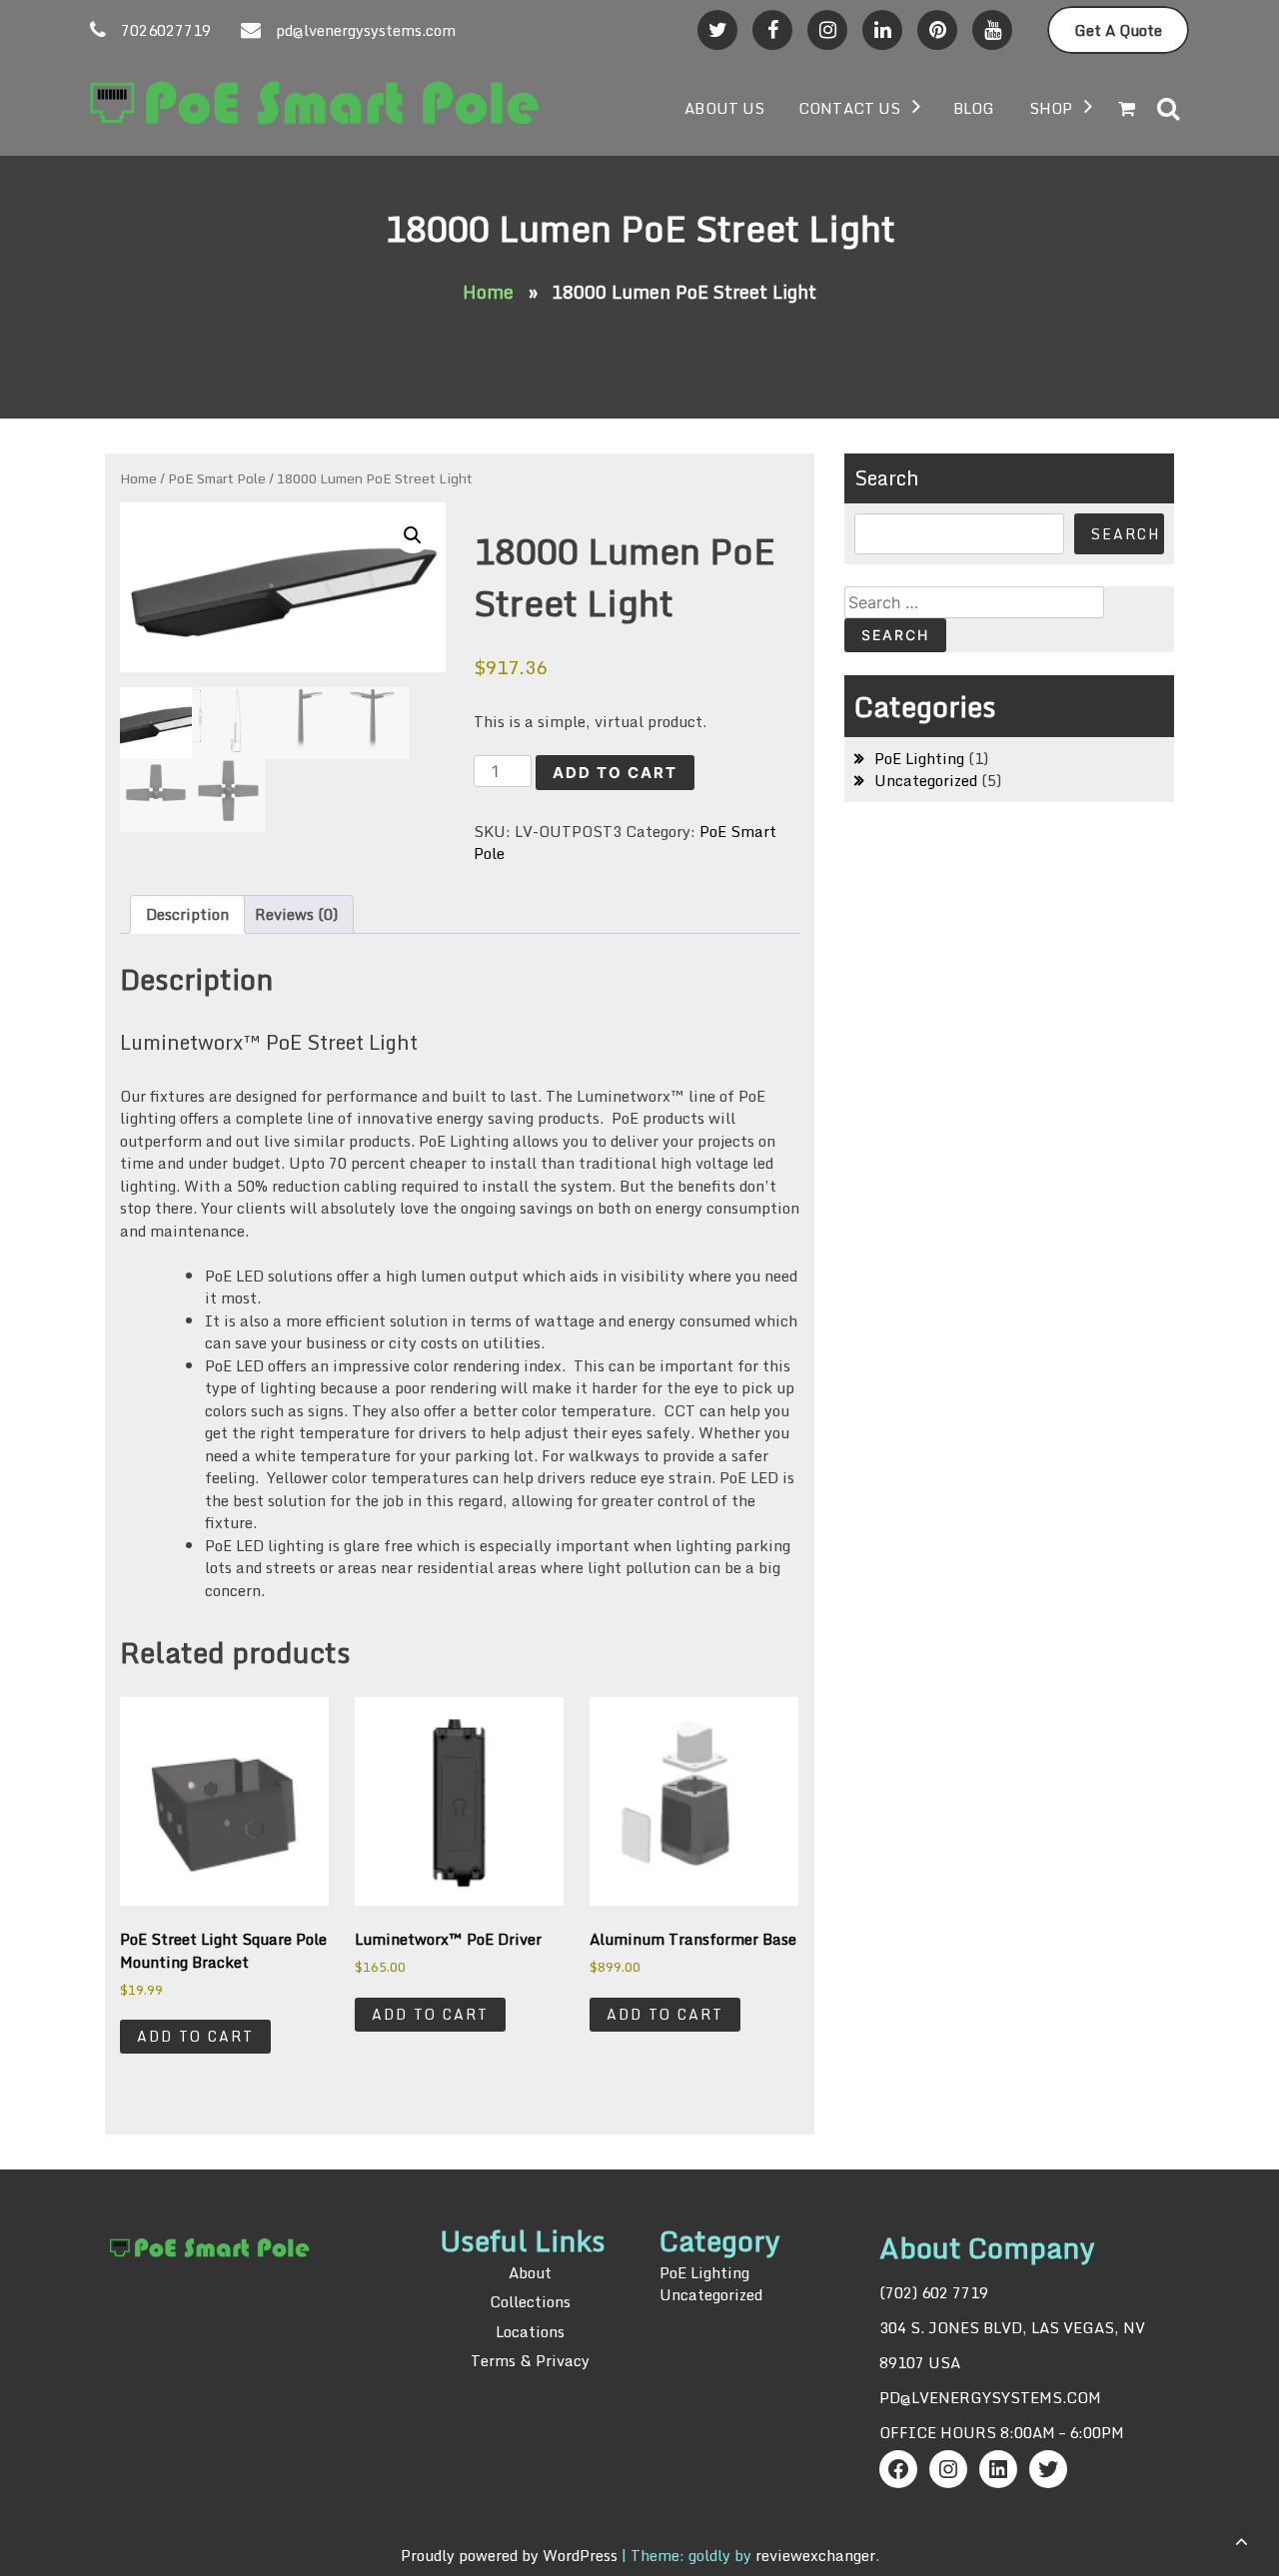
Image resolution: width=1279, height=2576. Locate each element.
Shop (1051, 108)
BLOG (974, 108)
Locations (530, 2332)
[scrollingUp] (1241, 2541)
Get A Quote (1118, 30)
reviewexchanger (815, 2555)
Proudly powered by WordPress (511, 2555)
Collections (530, 2302)
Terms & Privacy (530, 2360)
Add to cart (615, 773)
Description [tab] (187, 914)
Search (887, 478)
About (530, 2273)
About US (724, 108)
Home (488, 292)
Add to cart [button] (195, 2036)
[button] (413, 535)
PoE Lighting (919, 758)
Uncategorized (926, 780)
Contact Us (849, 108)
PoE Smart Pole (217, 478)
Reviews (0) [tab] (296, 914)
